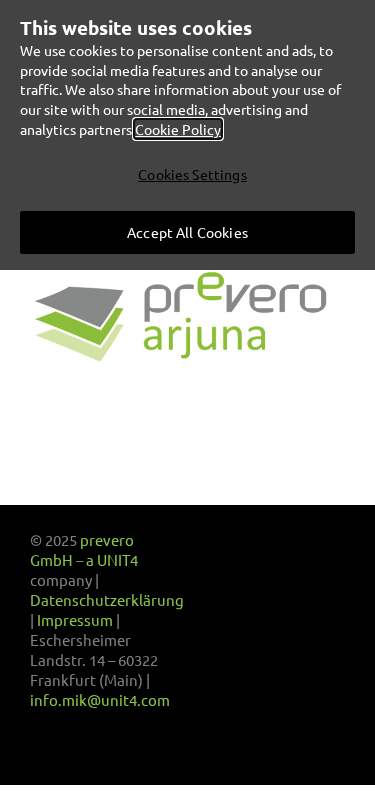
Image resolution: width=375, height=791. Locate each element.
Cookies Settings (192, 174)
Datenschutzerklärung (107, 599)
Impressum (75, 619)
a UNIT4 (112, 559)
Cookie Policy (178, 129)
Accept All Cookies (187, 232)
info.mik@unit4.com (100, 699)
